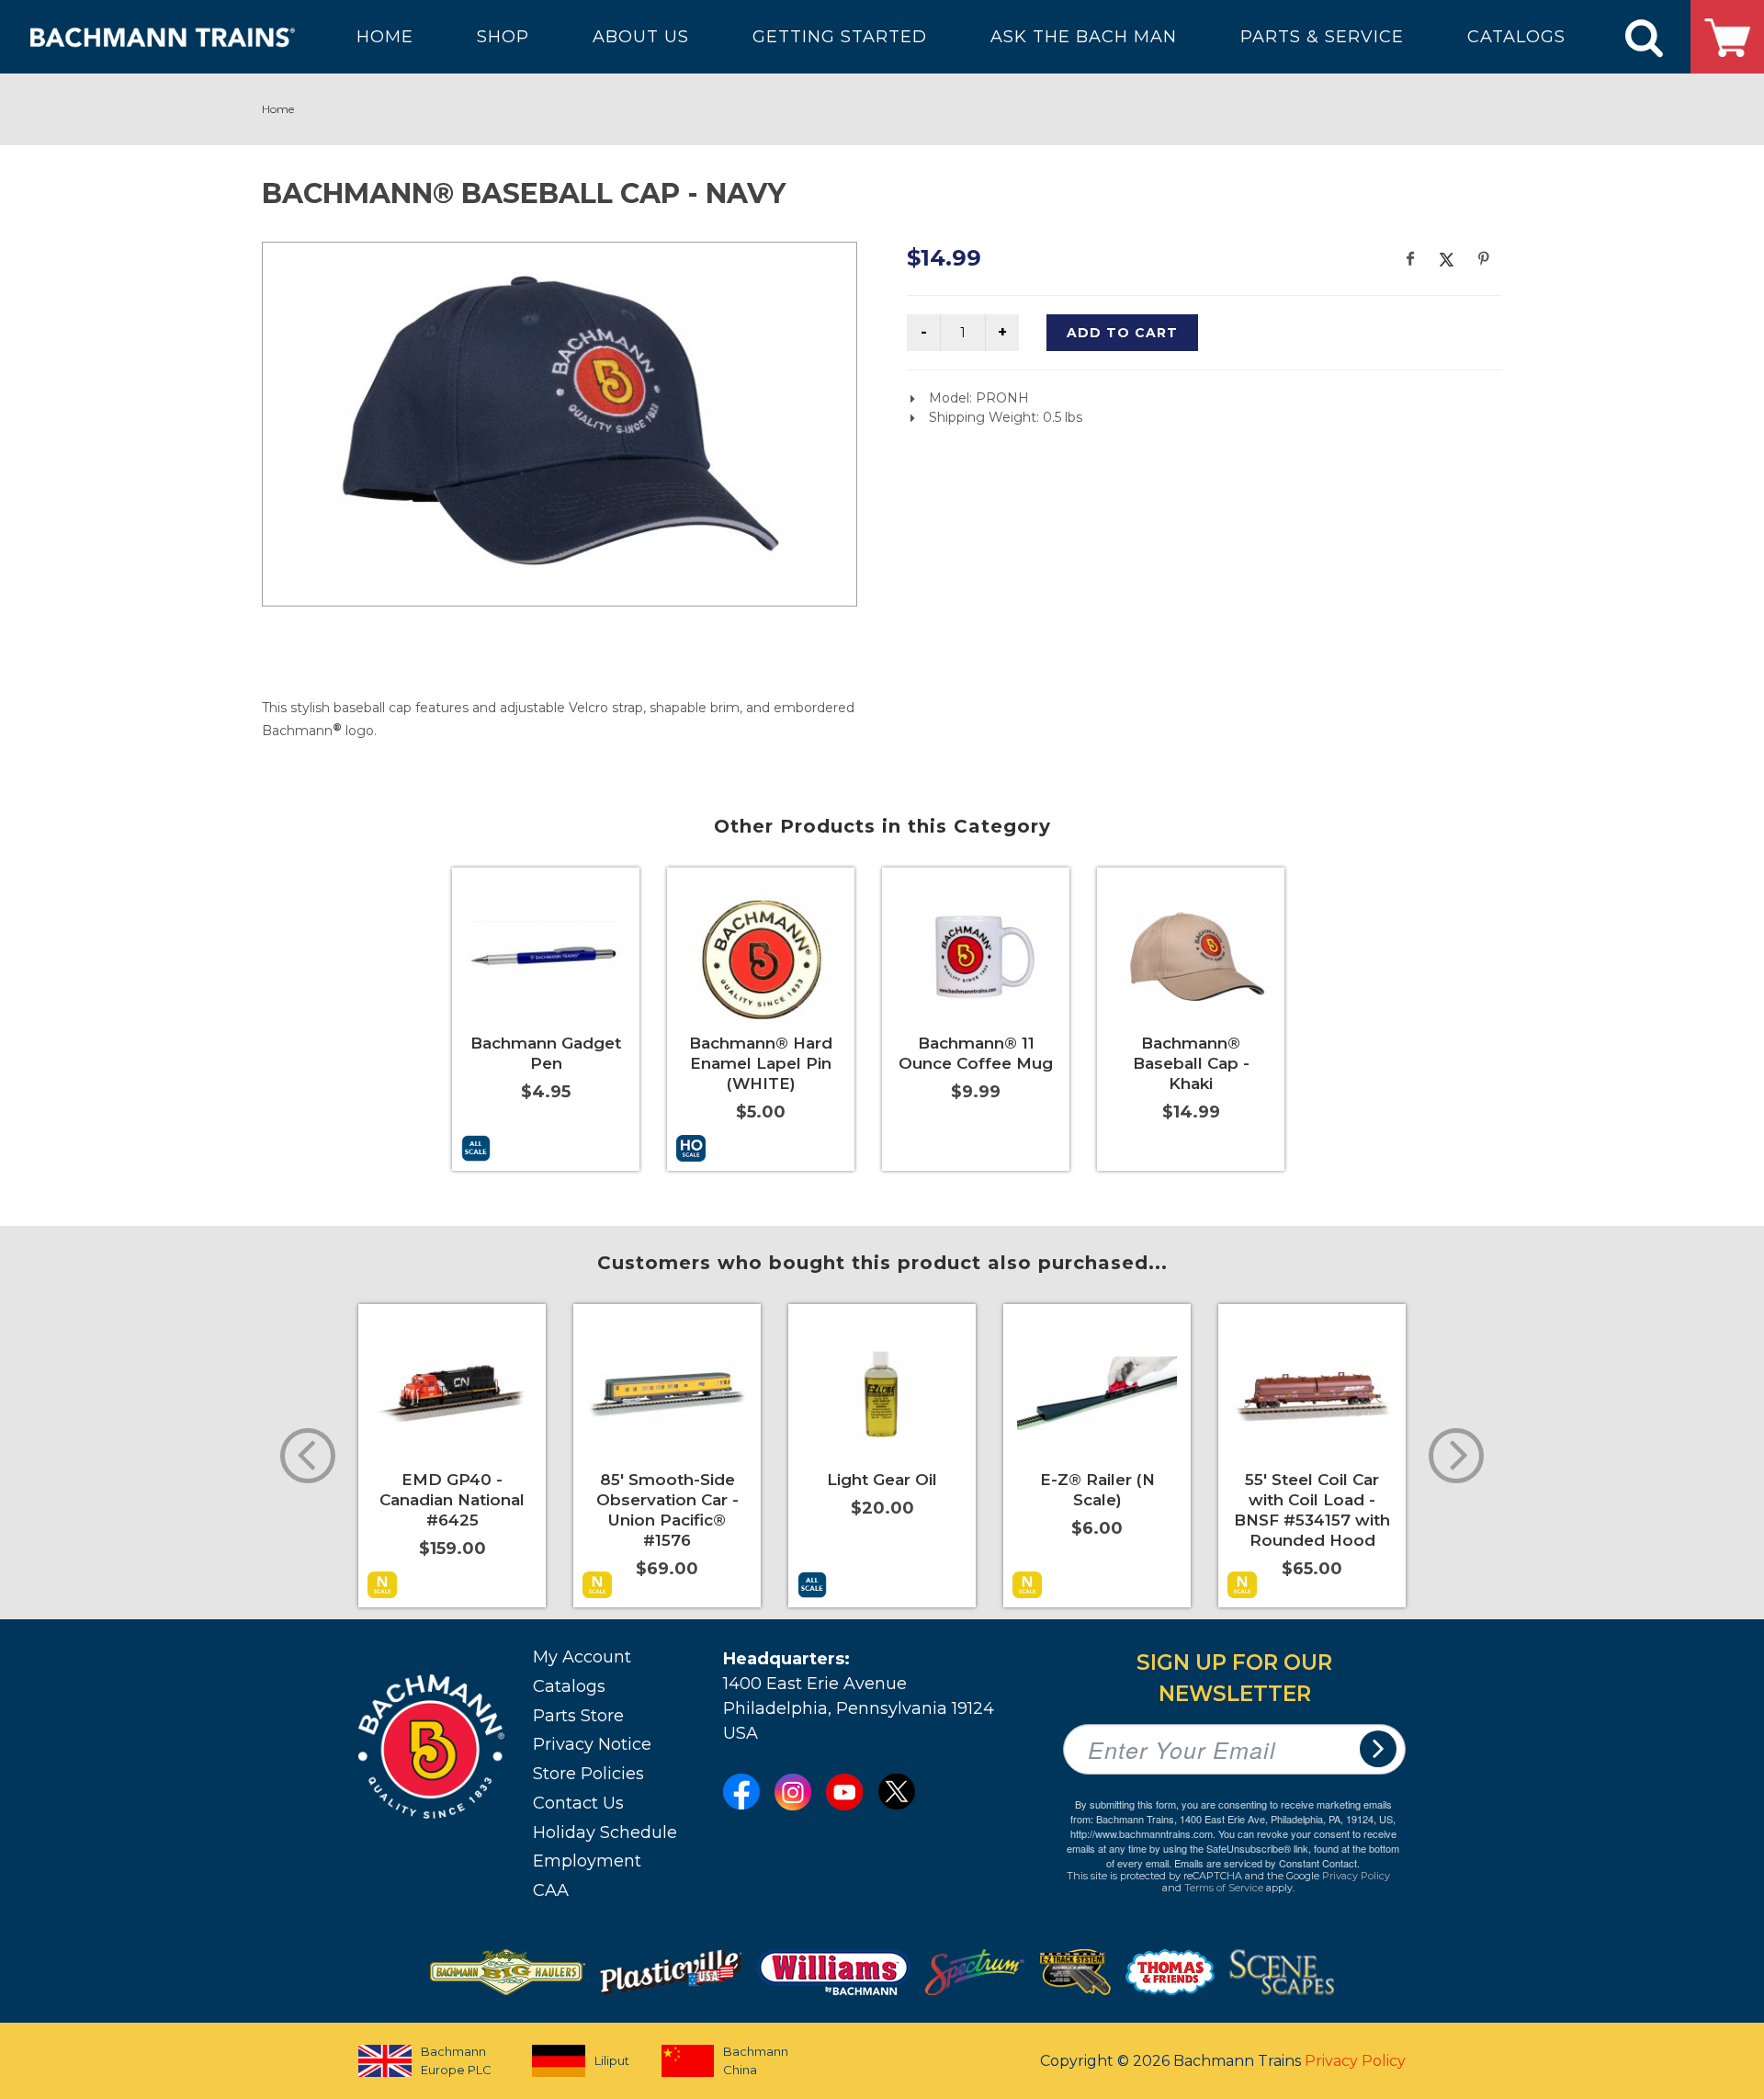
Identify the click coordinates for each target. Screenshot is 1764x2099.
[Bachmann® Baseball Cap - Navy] (560, 421)
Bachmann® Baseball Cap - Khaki (1191, 1063)
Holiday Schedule (605, 1832)
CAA (551, 1890)
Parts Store (578, 1716)
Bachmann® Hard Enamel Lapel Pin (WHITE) (761, 1063)
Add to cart (1122, 333)
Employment (587, 1861)
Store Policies (588, 1774)
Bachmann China (756, 2060)
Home (278, 109)
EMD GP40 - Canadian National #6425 (452, 1500)
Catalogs (569, 1686)
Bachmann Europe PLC (456, 2060)
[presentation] (308, 1456)
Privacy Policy (1356, 1876)
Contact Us (578, 1803)
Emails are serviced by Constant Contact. (1267, 1863)
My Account (582, 1657)
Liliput (612, 2060)
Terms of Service (1224, 1888)
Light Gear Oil (882, 1480)
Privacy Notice (592, 1744)
